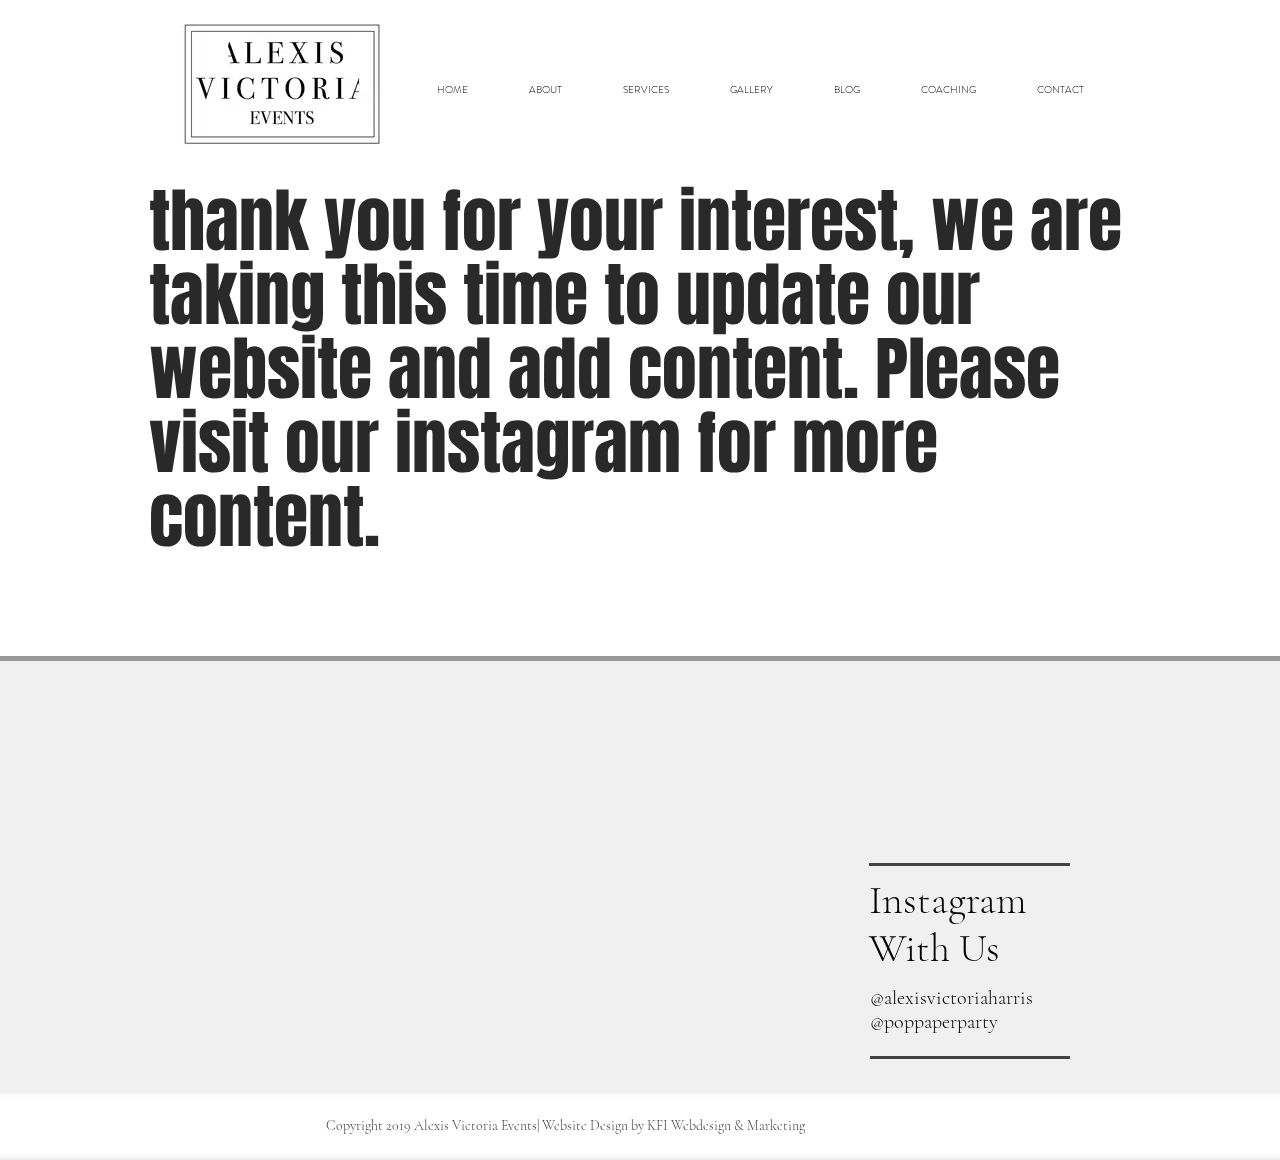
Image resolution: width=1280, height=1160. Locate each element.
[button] (645, 90)
